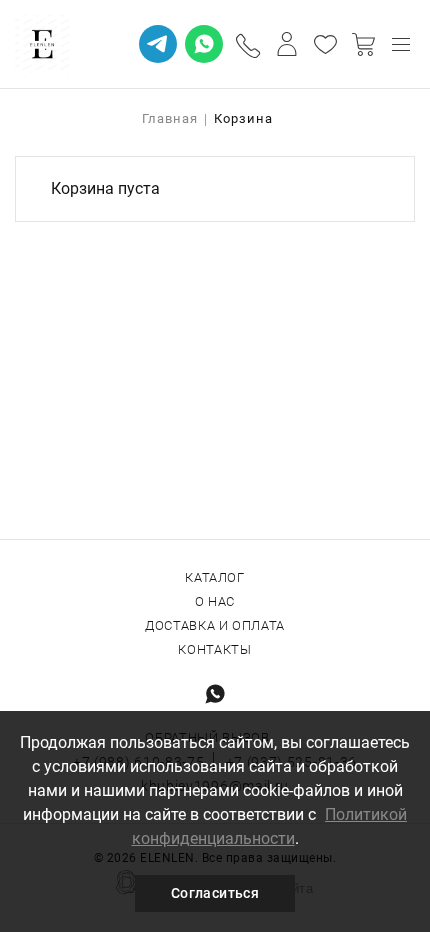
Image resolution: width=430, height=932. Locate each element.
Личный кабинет (287, 44)
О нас (215, 601)
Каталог (215, 577)
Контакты (214, 649)
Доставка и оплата (215, 625)
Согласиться (215, 893)
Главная (170, 118)
